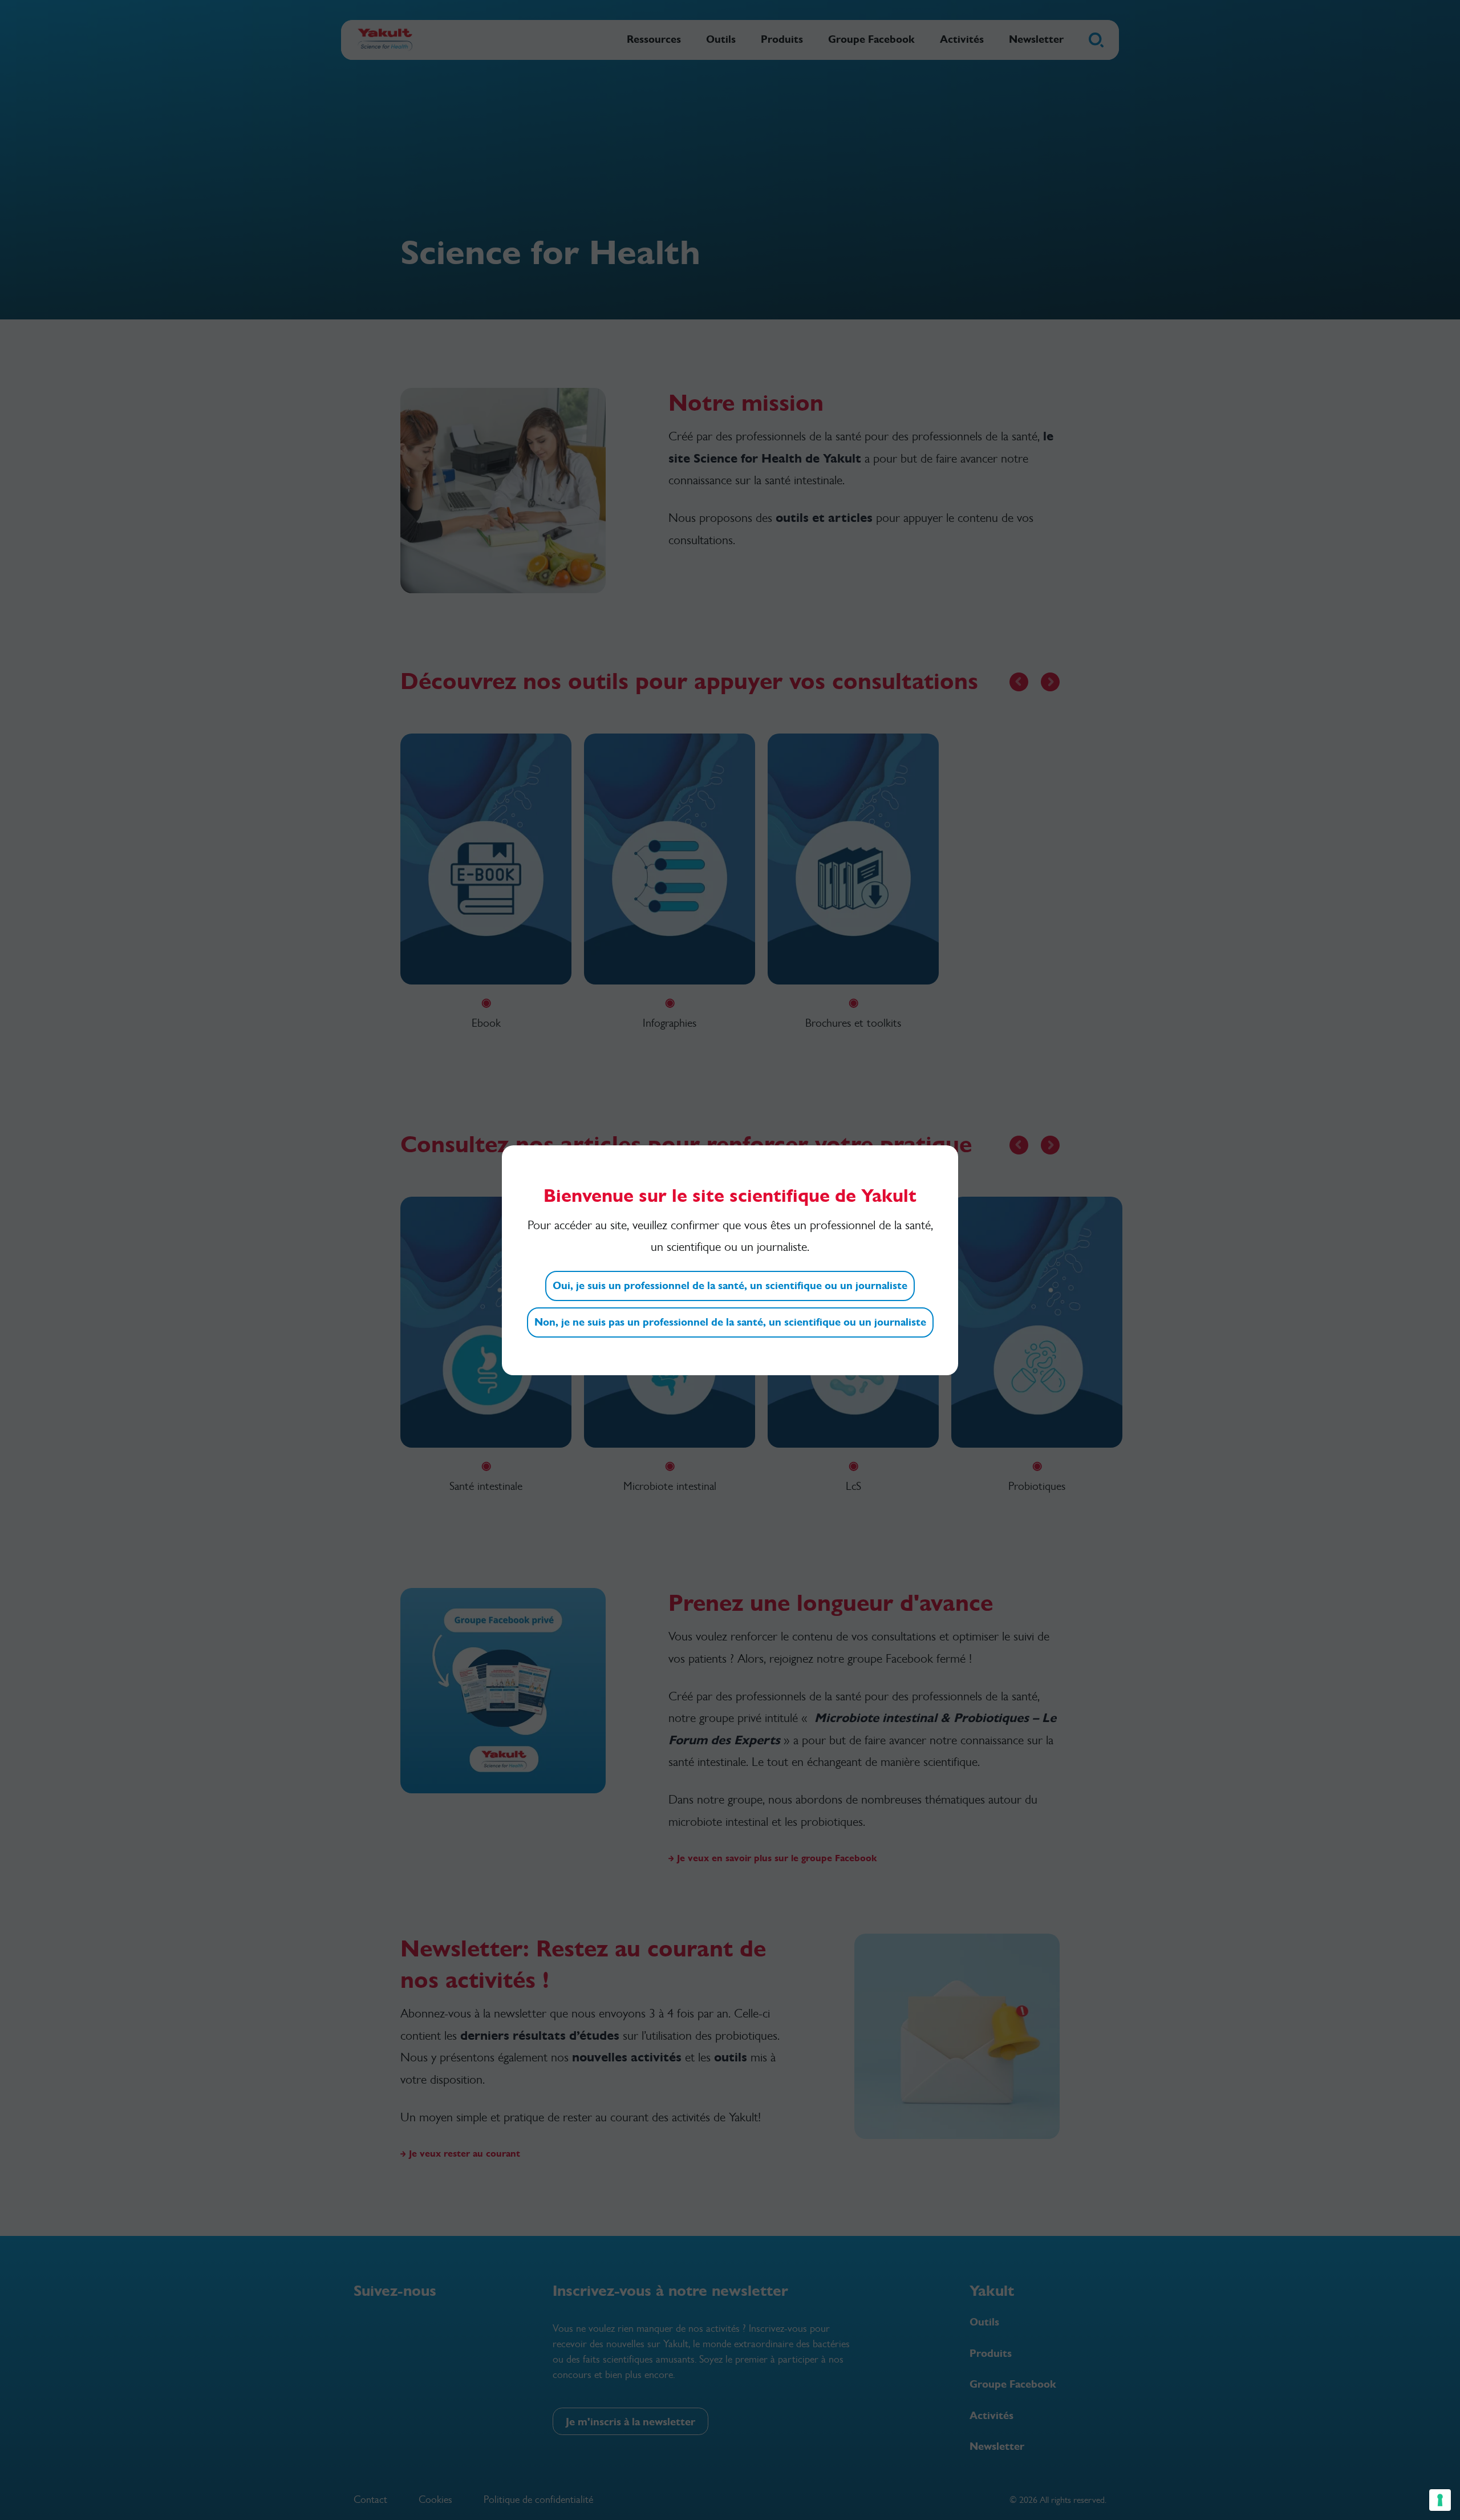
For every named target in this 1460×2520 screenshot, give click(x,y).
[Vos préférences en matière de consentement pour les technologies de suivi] (1440, 2500)
